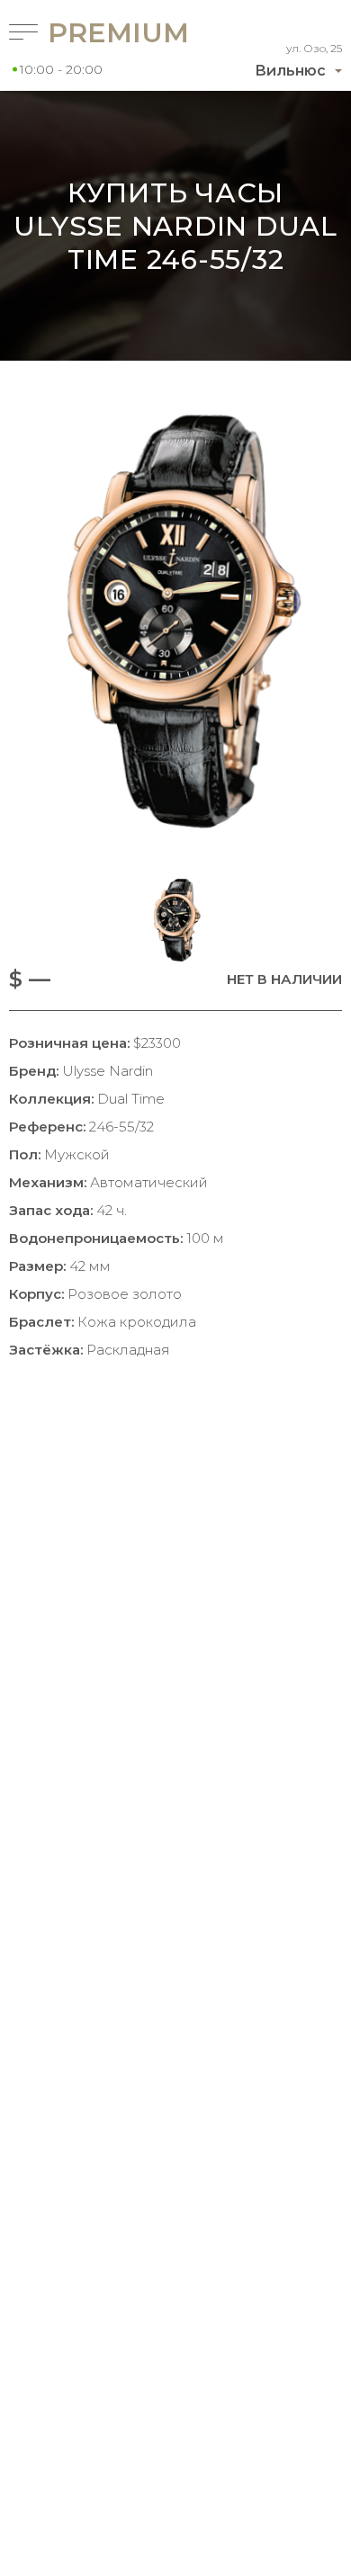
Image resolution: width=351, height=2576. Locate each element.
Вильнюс (290, 71)
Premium (90, 33)
